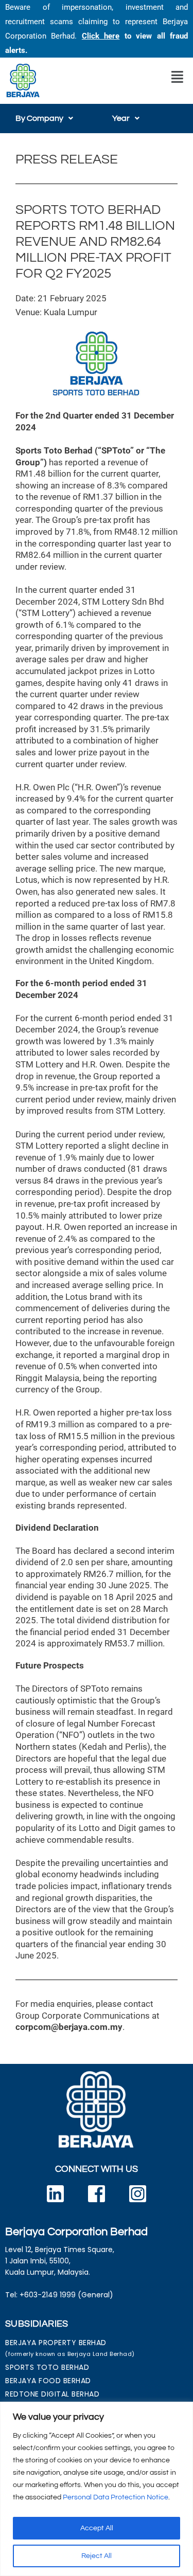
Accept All (97, 2528)
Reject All (97, 2556)
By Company (39, 118)
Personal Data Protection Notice (116, 2497)
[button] (177, 77)
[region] (97, 2489)
